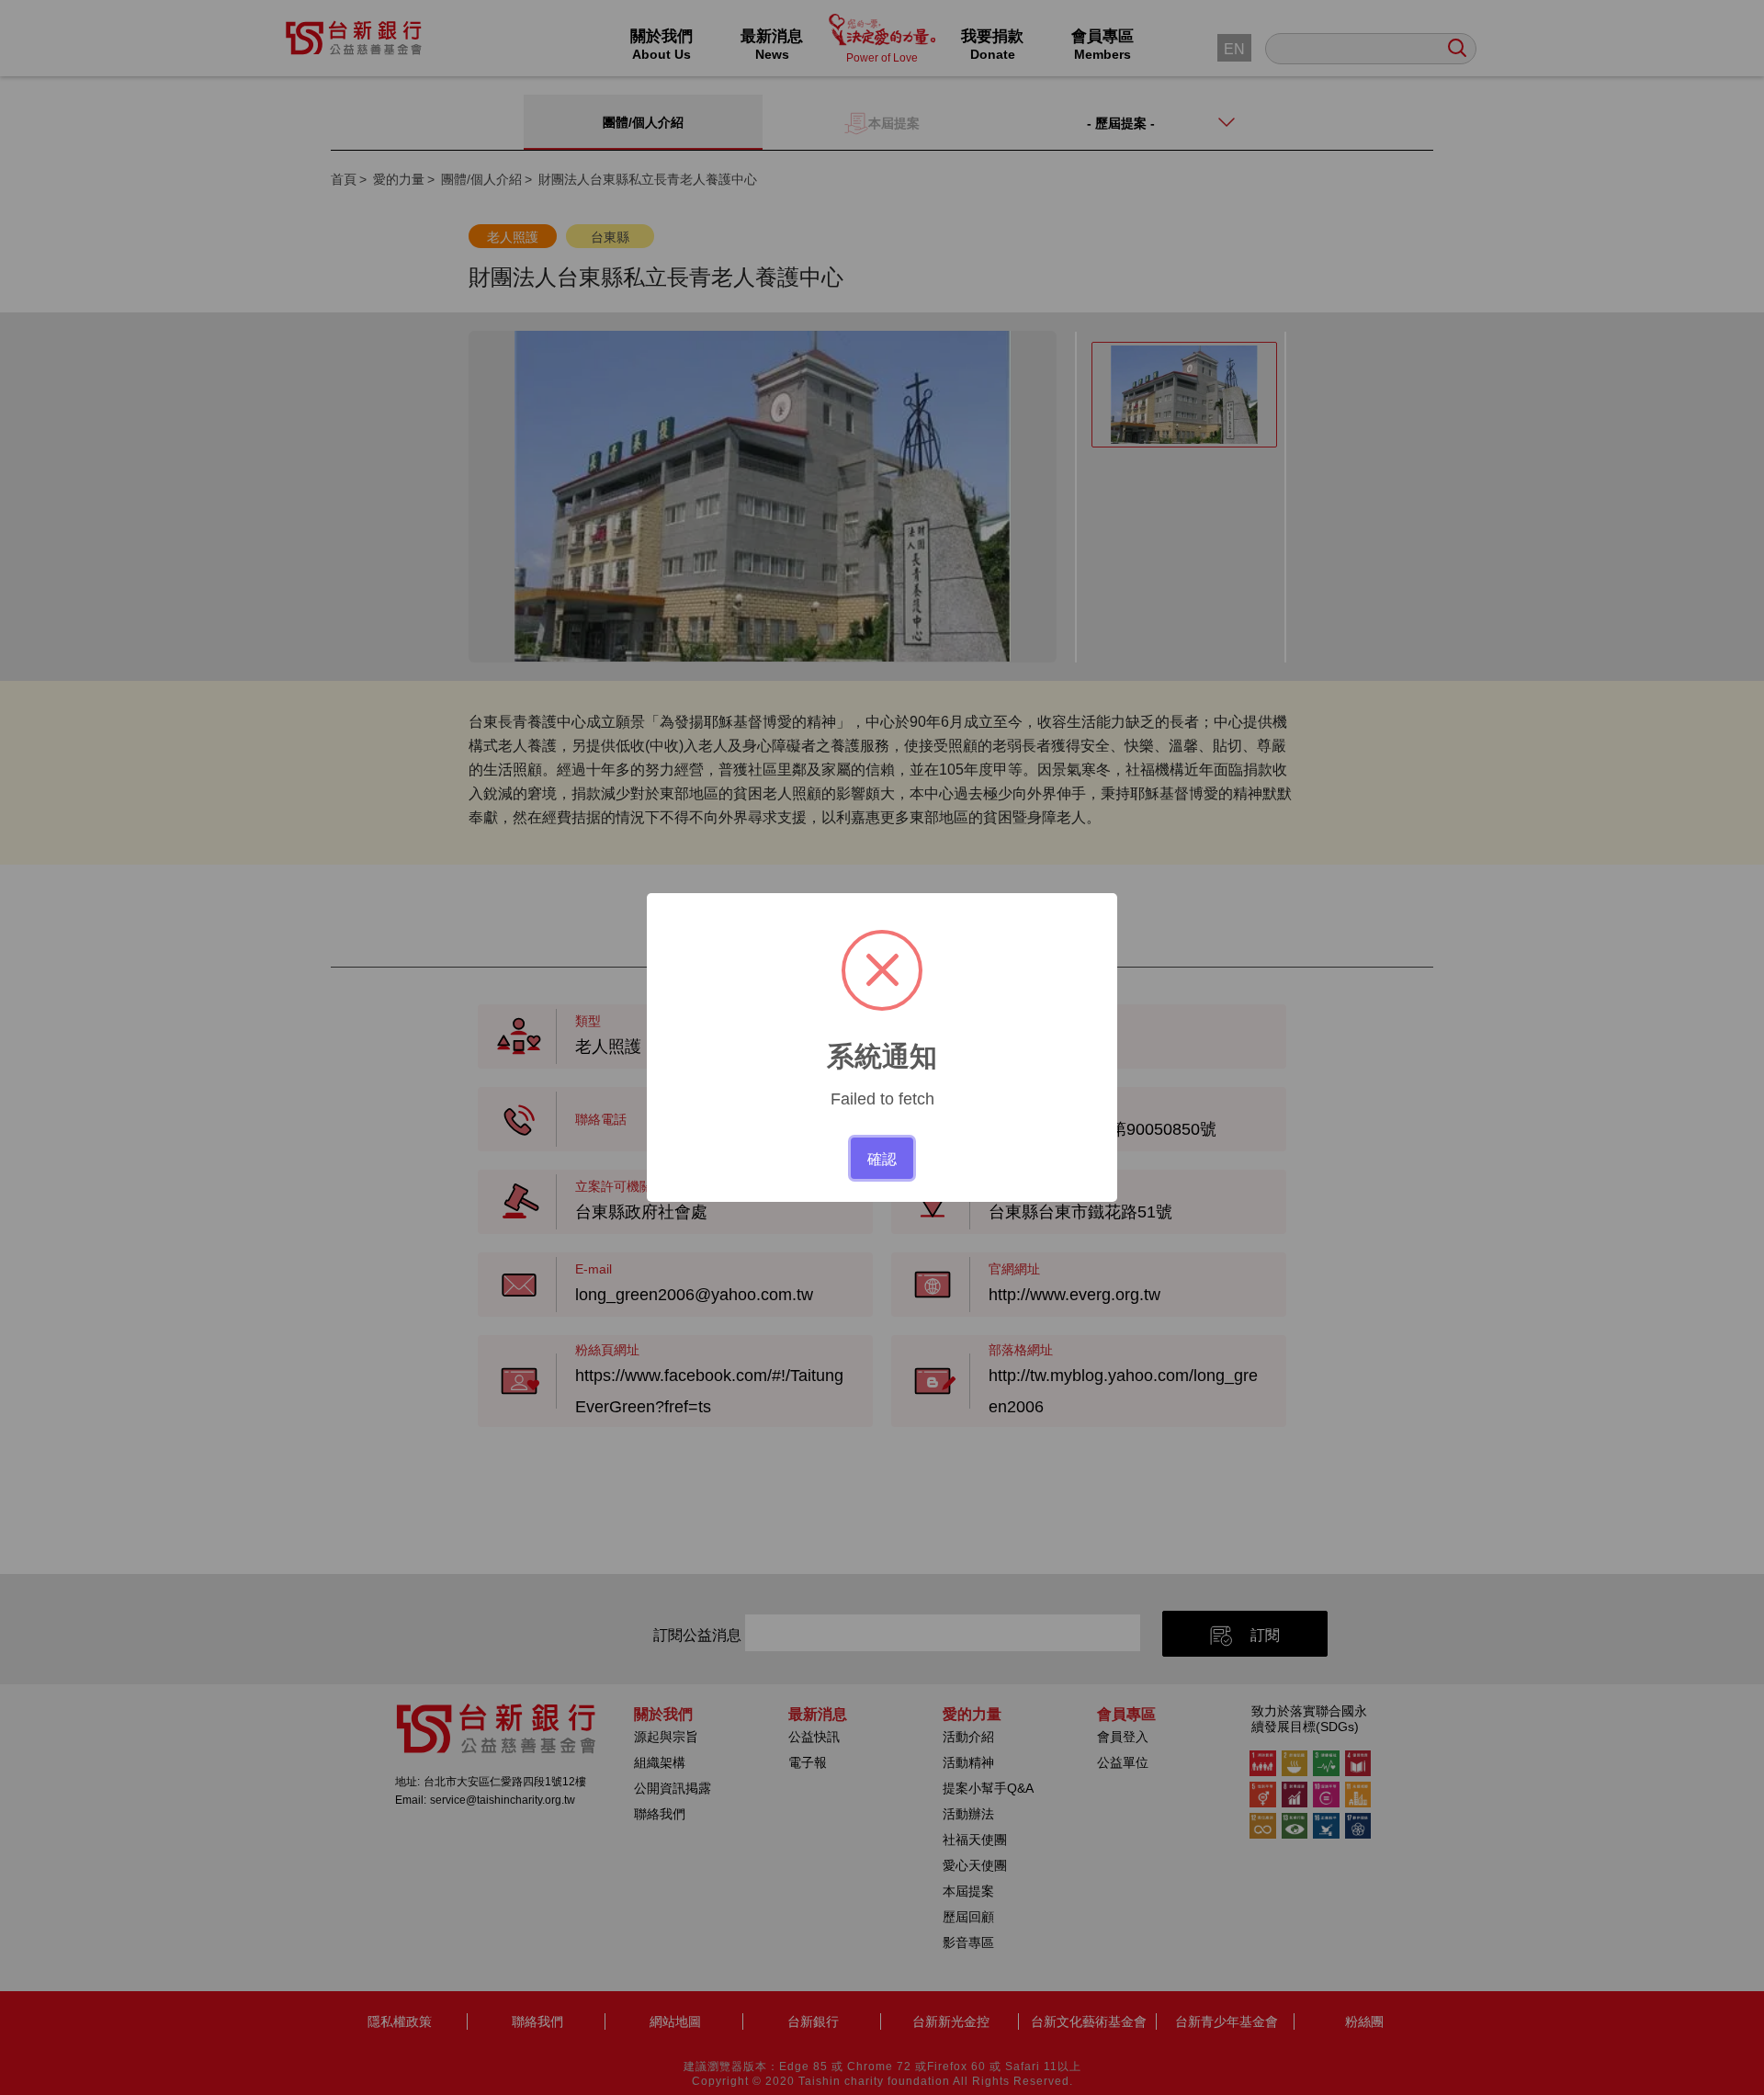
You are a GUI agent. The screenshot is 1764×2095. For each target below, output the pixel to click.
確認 (882, 1158)
